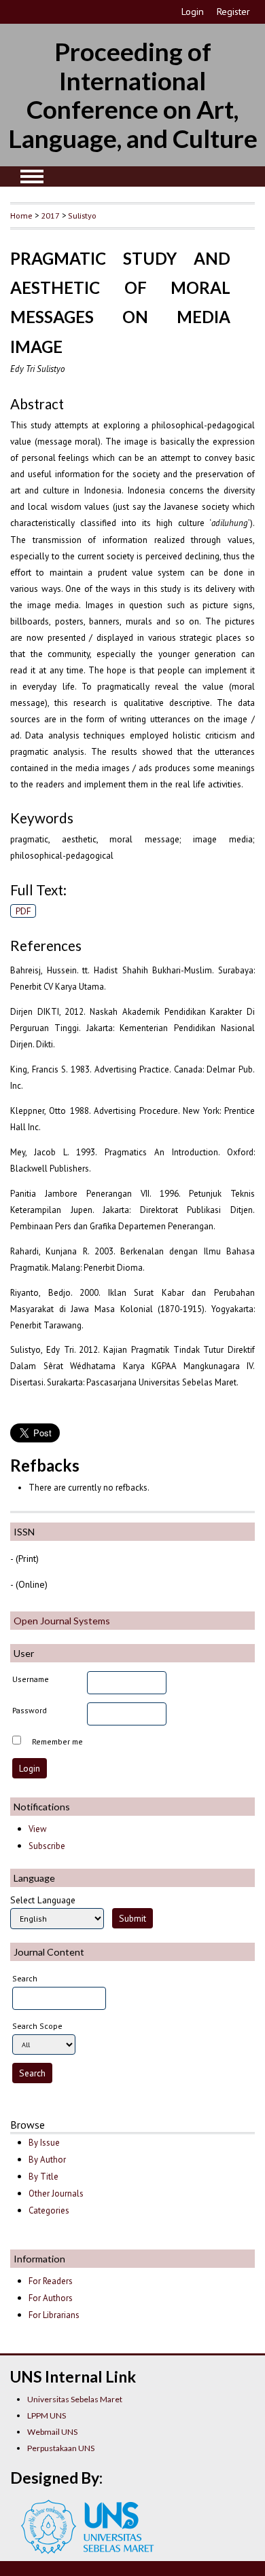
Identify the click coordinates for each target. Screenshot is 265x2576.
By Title (43, 2177)
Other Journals (56, 2194)
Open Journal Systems (62, 1621)
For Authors (51, 2298)
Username (31, 1679)
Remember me (57, 1741)
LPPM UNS (47, 2415)
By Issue (44, 2143)
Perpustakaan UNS (61, 2448)
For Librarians (54, 2315)
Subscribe (47, 1846)
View (37, 1829)
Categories (49, 2210)
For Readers (51, 2281)
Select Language (43, 1900)
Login (193, 12)
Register (233, 12)
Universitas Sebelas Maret (75, 2399)
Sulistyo (82, 215)
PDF (23, 911)
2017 (50, 215)
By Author (47, 2160)
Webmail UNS (52, 2432)
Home (21, 215)
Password (30, 1710)
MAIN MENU (32, 176)
